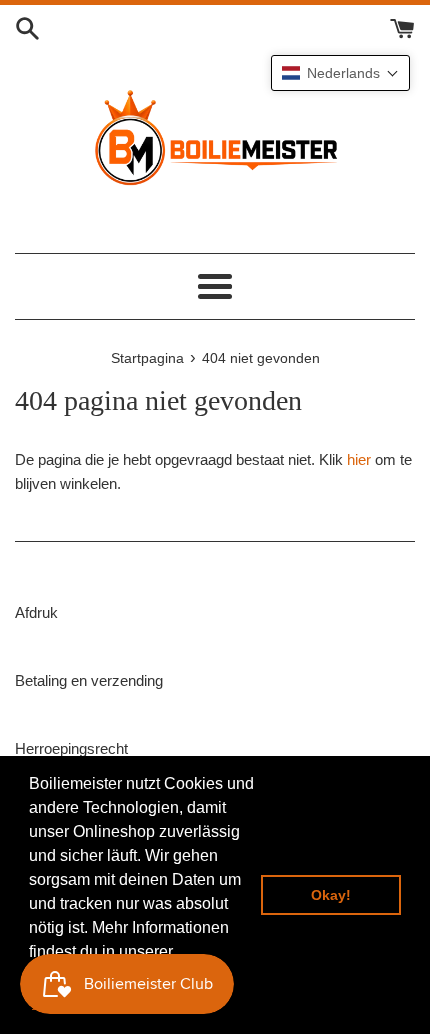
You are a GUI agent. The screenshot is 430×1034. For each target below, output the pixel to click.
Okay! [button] (331, 895)
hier (359, 459)
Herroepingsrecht (71, 748)
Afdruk (36, 612)
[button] (340, 73)
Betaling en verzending (89, 680)
